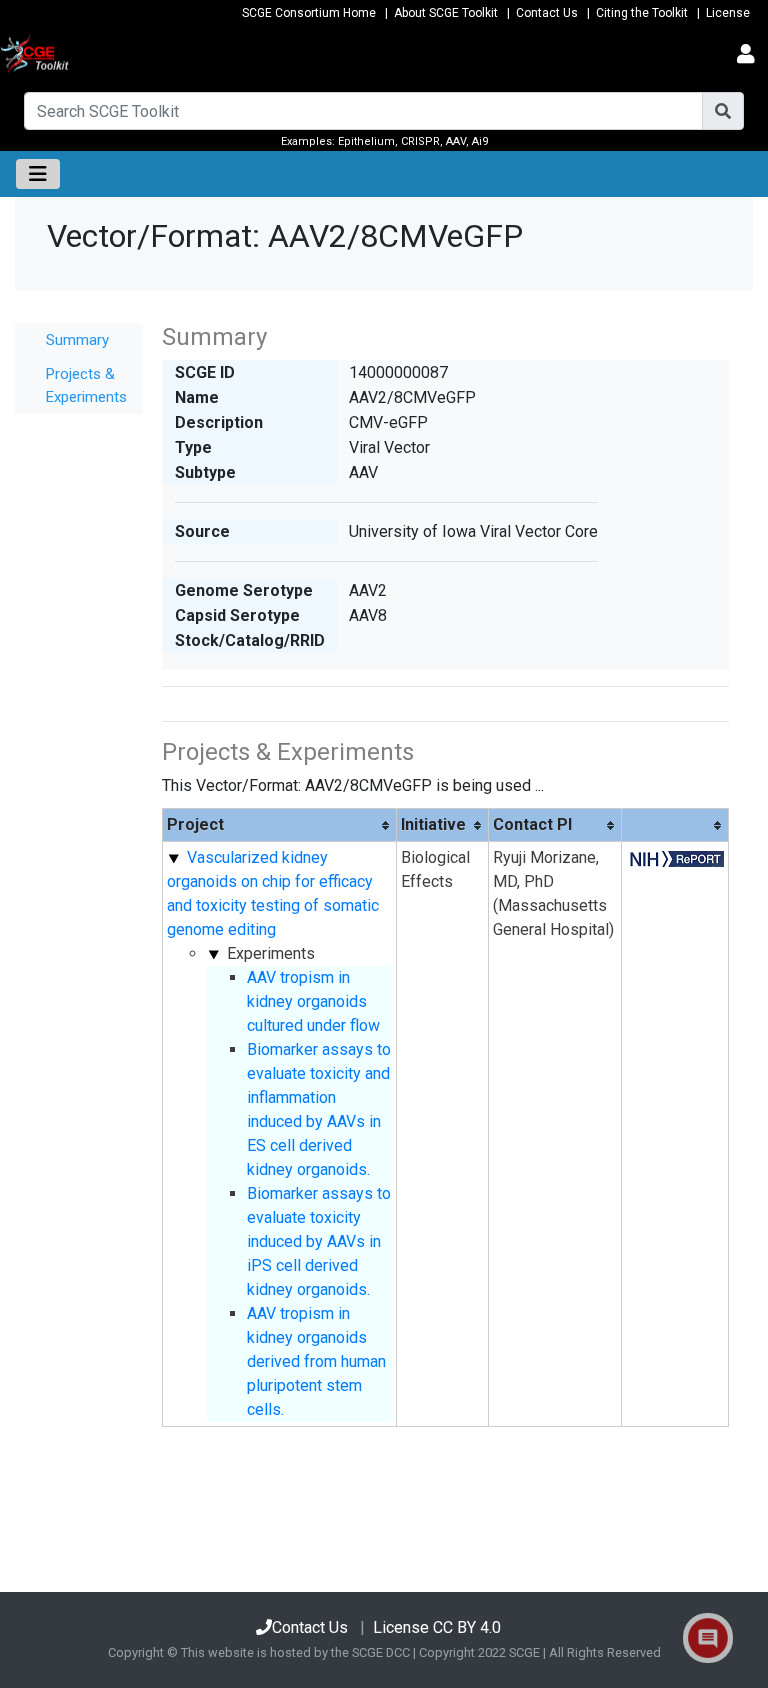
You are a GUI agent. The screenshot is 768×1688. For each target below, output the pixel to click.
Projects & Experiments (86, 385)
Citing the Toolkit (642, 13)
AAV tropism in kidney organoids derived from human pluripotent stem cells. (316, 1361)
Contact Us (547, 13)
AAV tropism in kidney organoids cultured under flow (313, 1001)
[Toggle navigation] (746, 54)
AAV (456, 141)
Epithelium (366, 141)
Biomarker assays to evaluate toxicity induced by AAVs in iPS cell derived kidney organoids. (319, 1241)
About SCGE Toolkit (446, 13)
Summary (77, 340)
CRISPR (420, 141)
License (728, 13)
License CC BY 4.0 (437, 1627)
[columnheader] (280, 825)
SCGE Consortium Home (309, 13)
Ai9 (480, 141)
